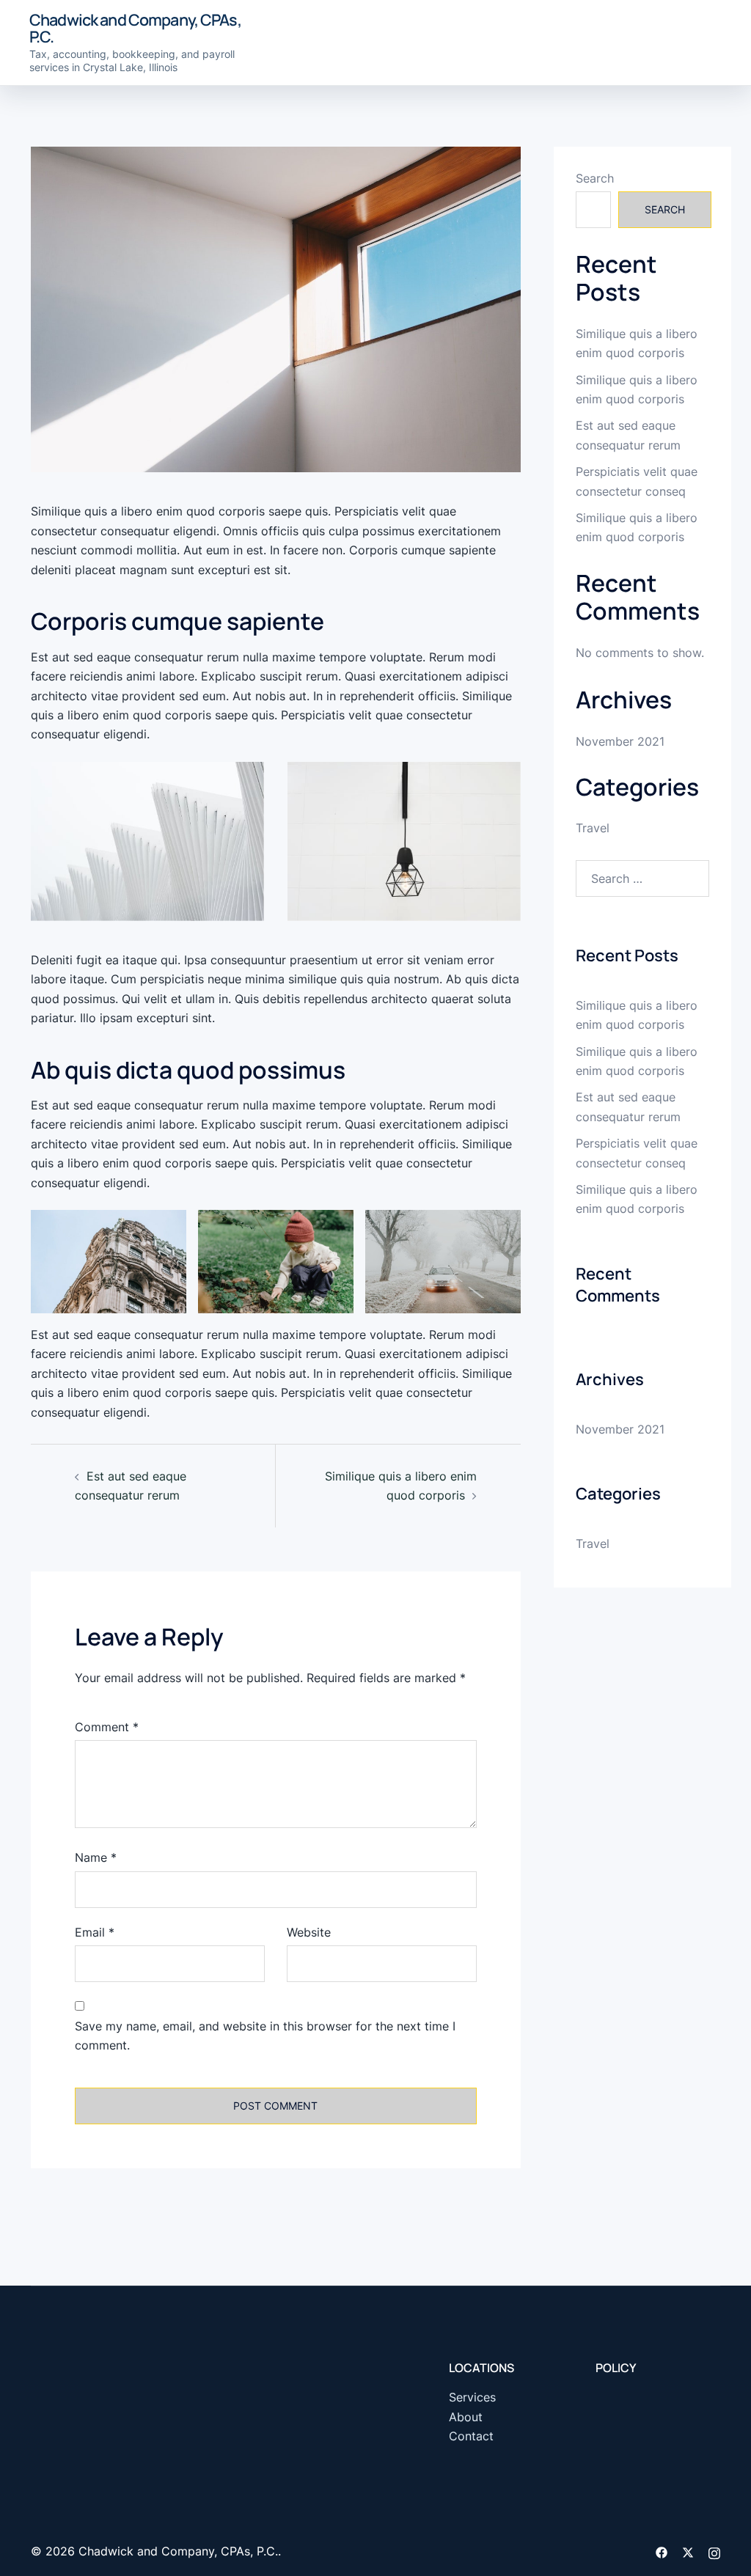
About (466, 2417)
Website (309, 1932)
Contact (471, 2436)
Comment (107, 1727)
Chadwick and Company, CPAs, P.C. (135, 28)
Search (595, 178)
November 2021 (620, 741)
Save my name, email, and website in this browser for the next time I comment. (265, 2036)
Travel (593, 828)
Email (95, 1932)
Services (472, 2397)
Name (96, 1857)
